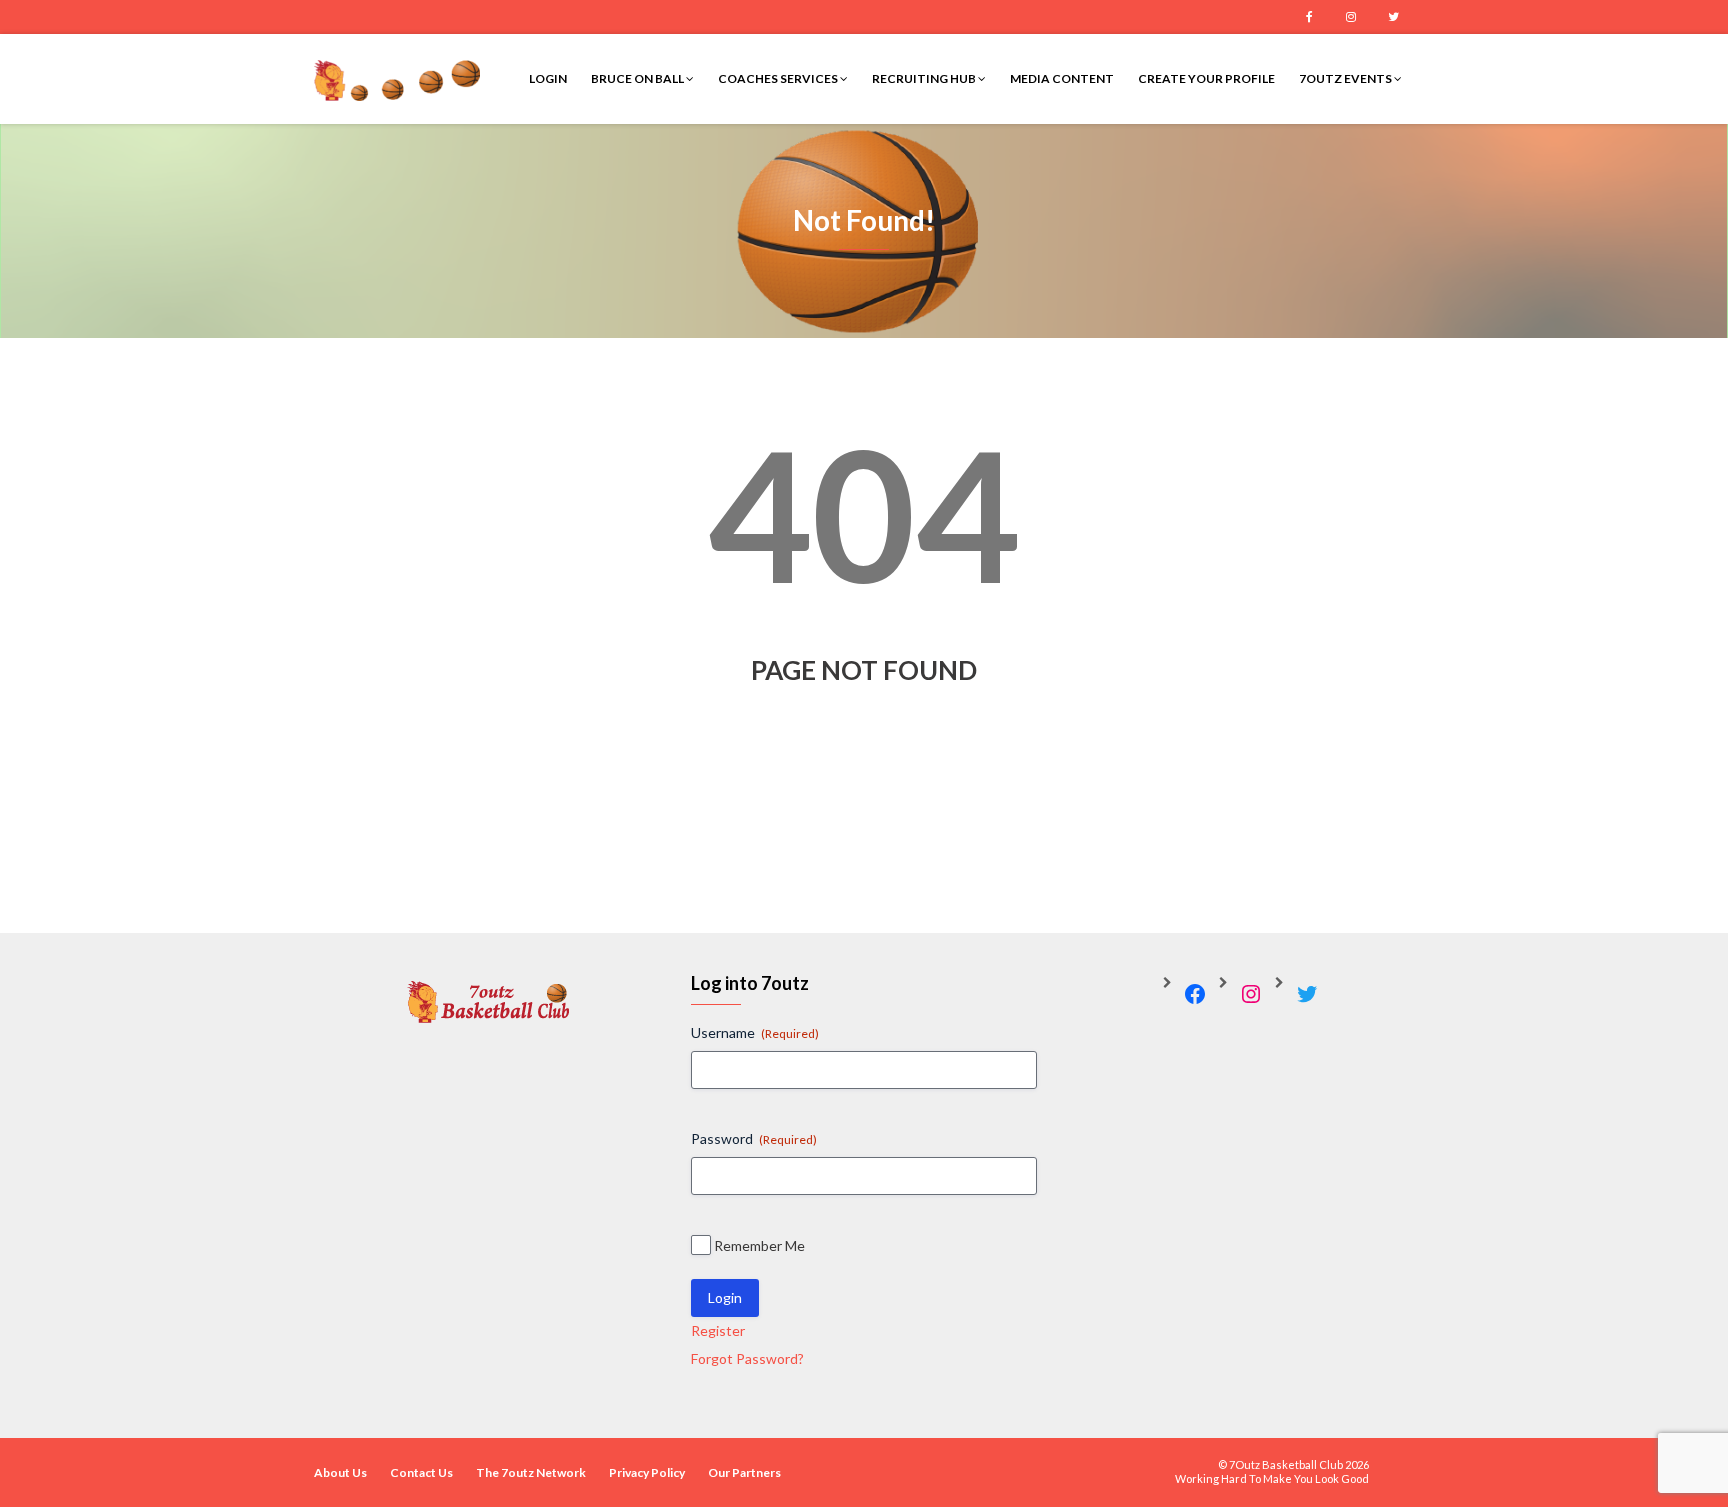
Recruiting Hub (925, 78)
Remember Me (759, 1245)
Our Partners (744, 1472)
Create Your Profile (1206, 78)
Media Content (1062, 78)
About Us (340, 1472)
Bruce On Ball (638, 78)
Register (718, 1330)
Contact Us (421, 1472)
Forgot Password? (747, 1358)
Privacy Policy (647, 1472)
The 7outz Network (531, 1472)
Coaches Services (779, 78)
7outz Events (1346, 78)
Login (548, 78)
